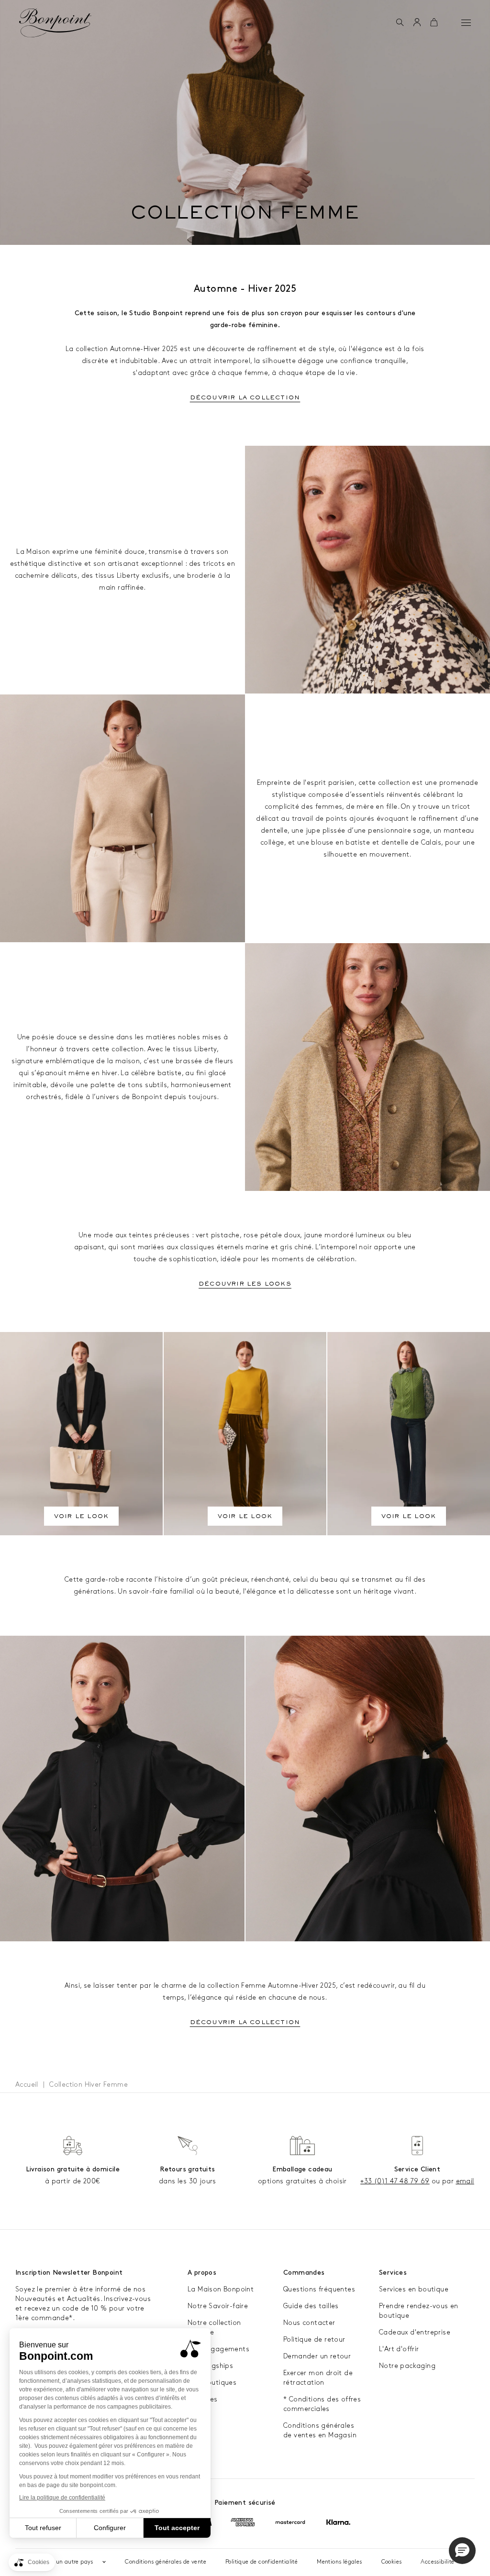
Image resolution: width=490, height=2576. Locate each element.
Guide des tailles (311, 2306)
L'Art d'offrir (399, 2349)
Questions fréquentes (319, 2289)
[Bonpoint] (56, 23)
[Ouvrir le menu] (466, 22)
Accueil (27, 2085)
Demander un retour (317, 2356)
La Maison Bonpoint (221, 2289)
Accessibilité (437, 2562)
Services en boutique (414, 2289)
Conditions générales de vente (166, 2562)
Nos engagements (218, 2349)
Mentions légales (339, 2562)
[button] (400, 23)
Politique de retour (314, 2339)
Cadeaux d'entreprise (415, 2332)
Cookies (392, 2562)
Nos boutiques (212, 2383)
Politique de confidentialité (262, 2562)
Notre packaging (407, 2366)
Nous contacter (309, 2323)
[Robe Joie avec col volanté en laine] (122, 1789)
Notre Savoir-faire (218, 2306)
